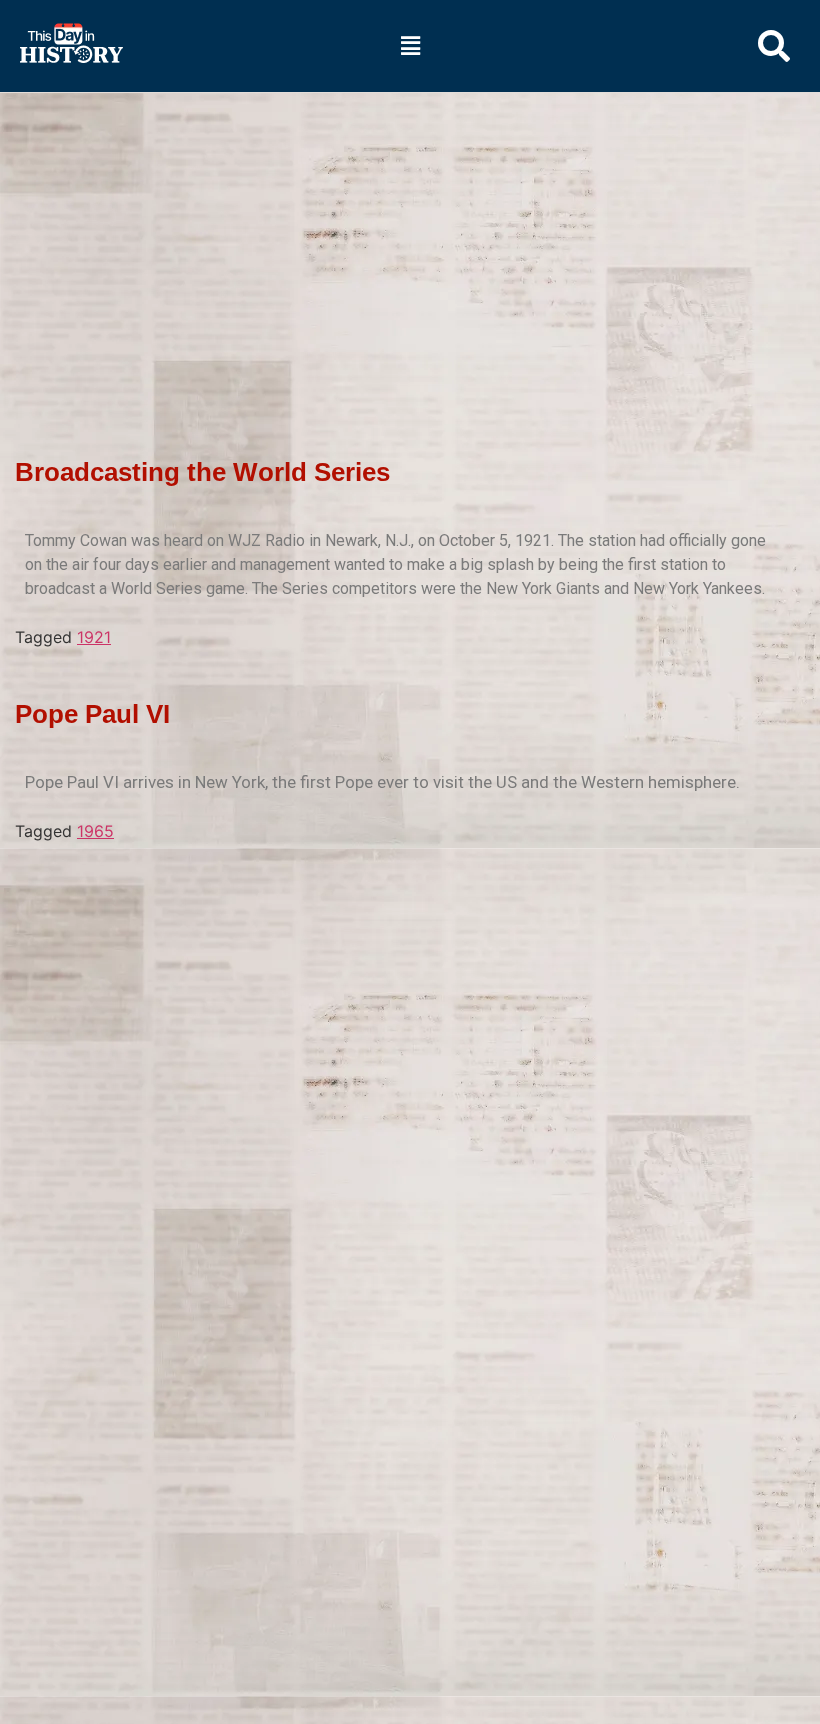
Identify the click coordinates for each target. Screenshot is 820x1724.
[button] (410, 45)
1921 (94, 637)
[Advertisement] (410, 241)
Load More (400, 874)
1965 (95, 831)
